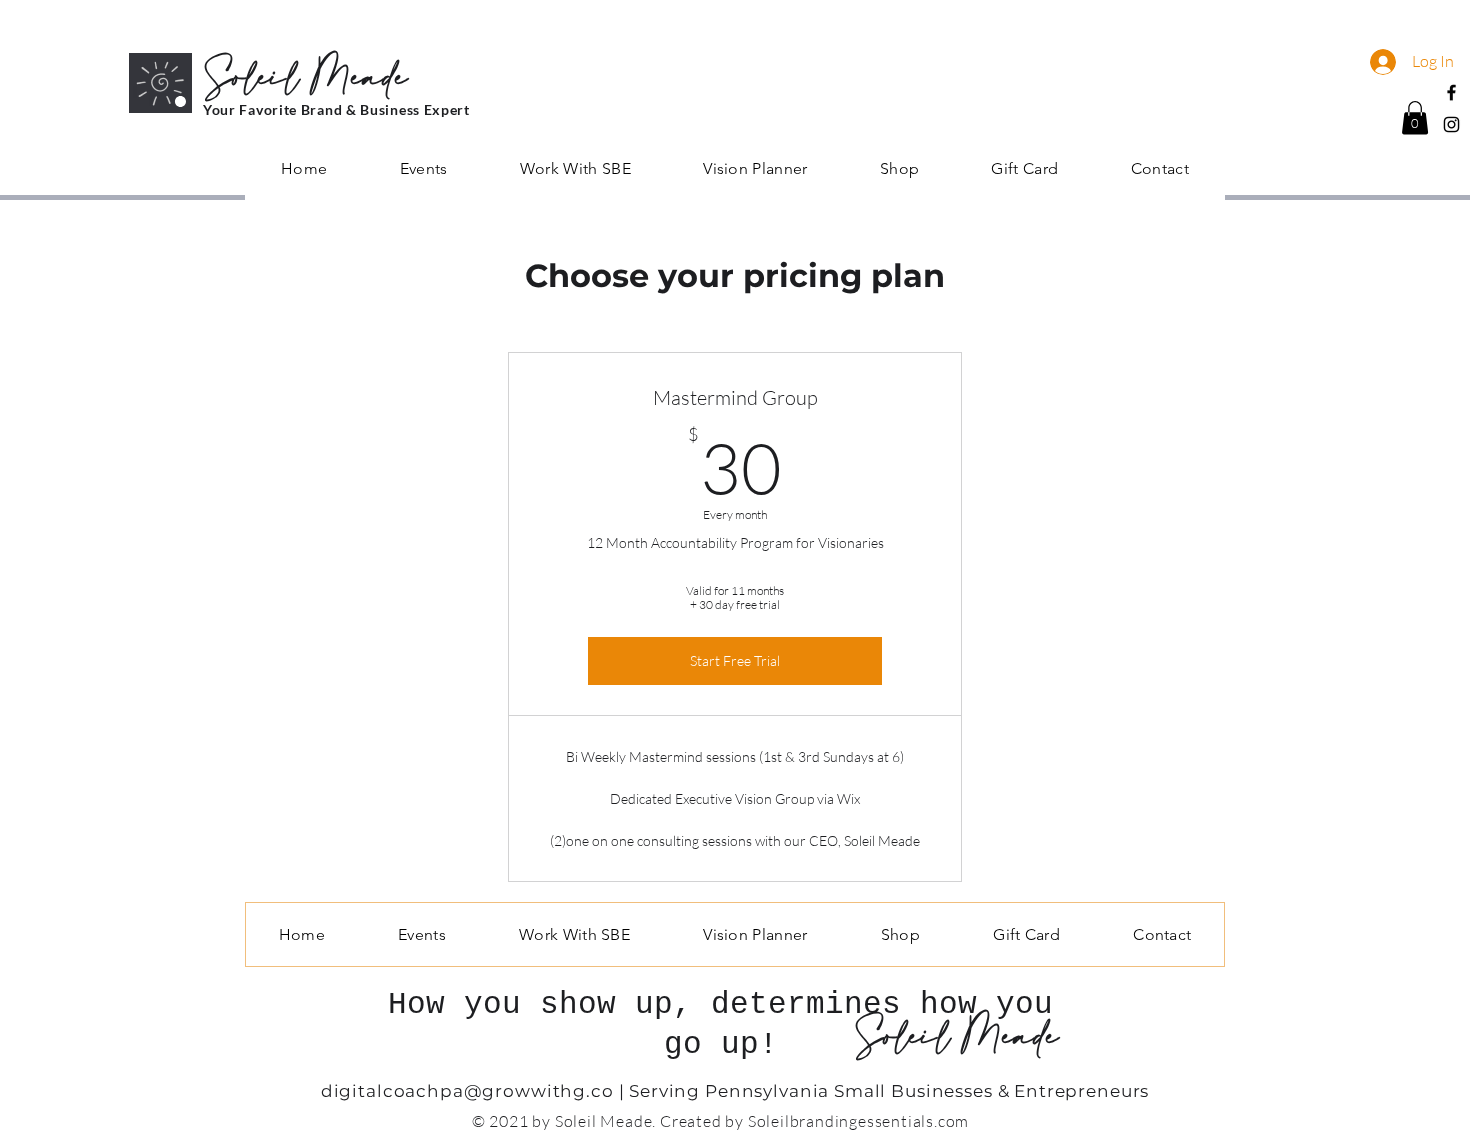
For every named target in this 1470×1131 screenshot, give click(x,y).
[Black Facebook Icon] (1451, 92)
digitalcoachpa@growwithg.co (467, 1091)
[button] (1415, 117)
